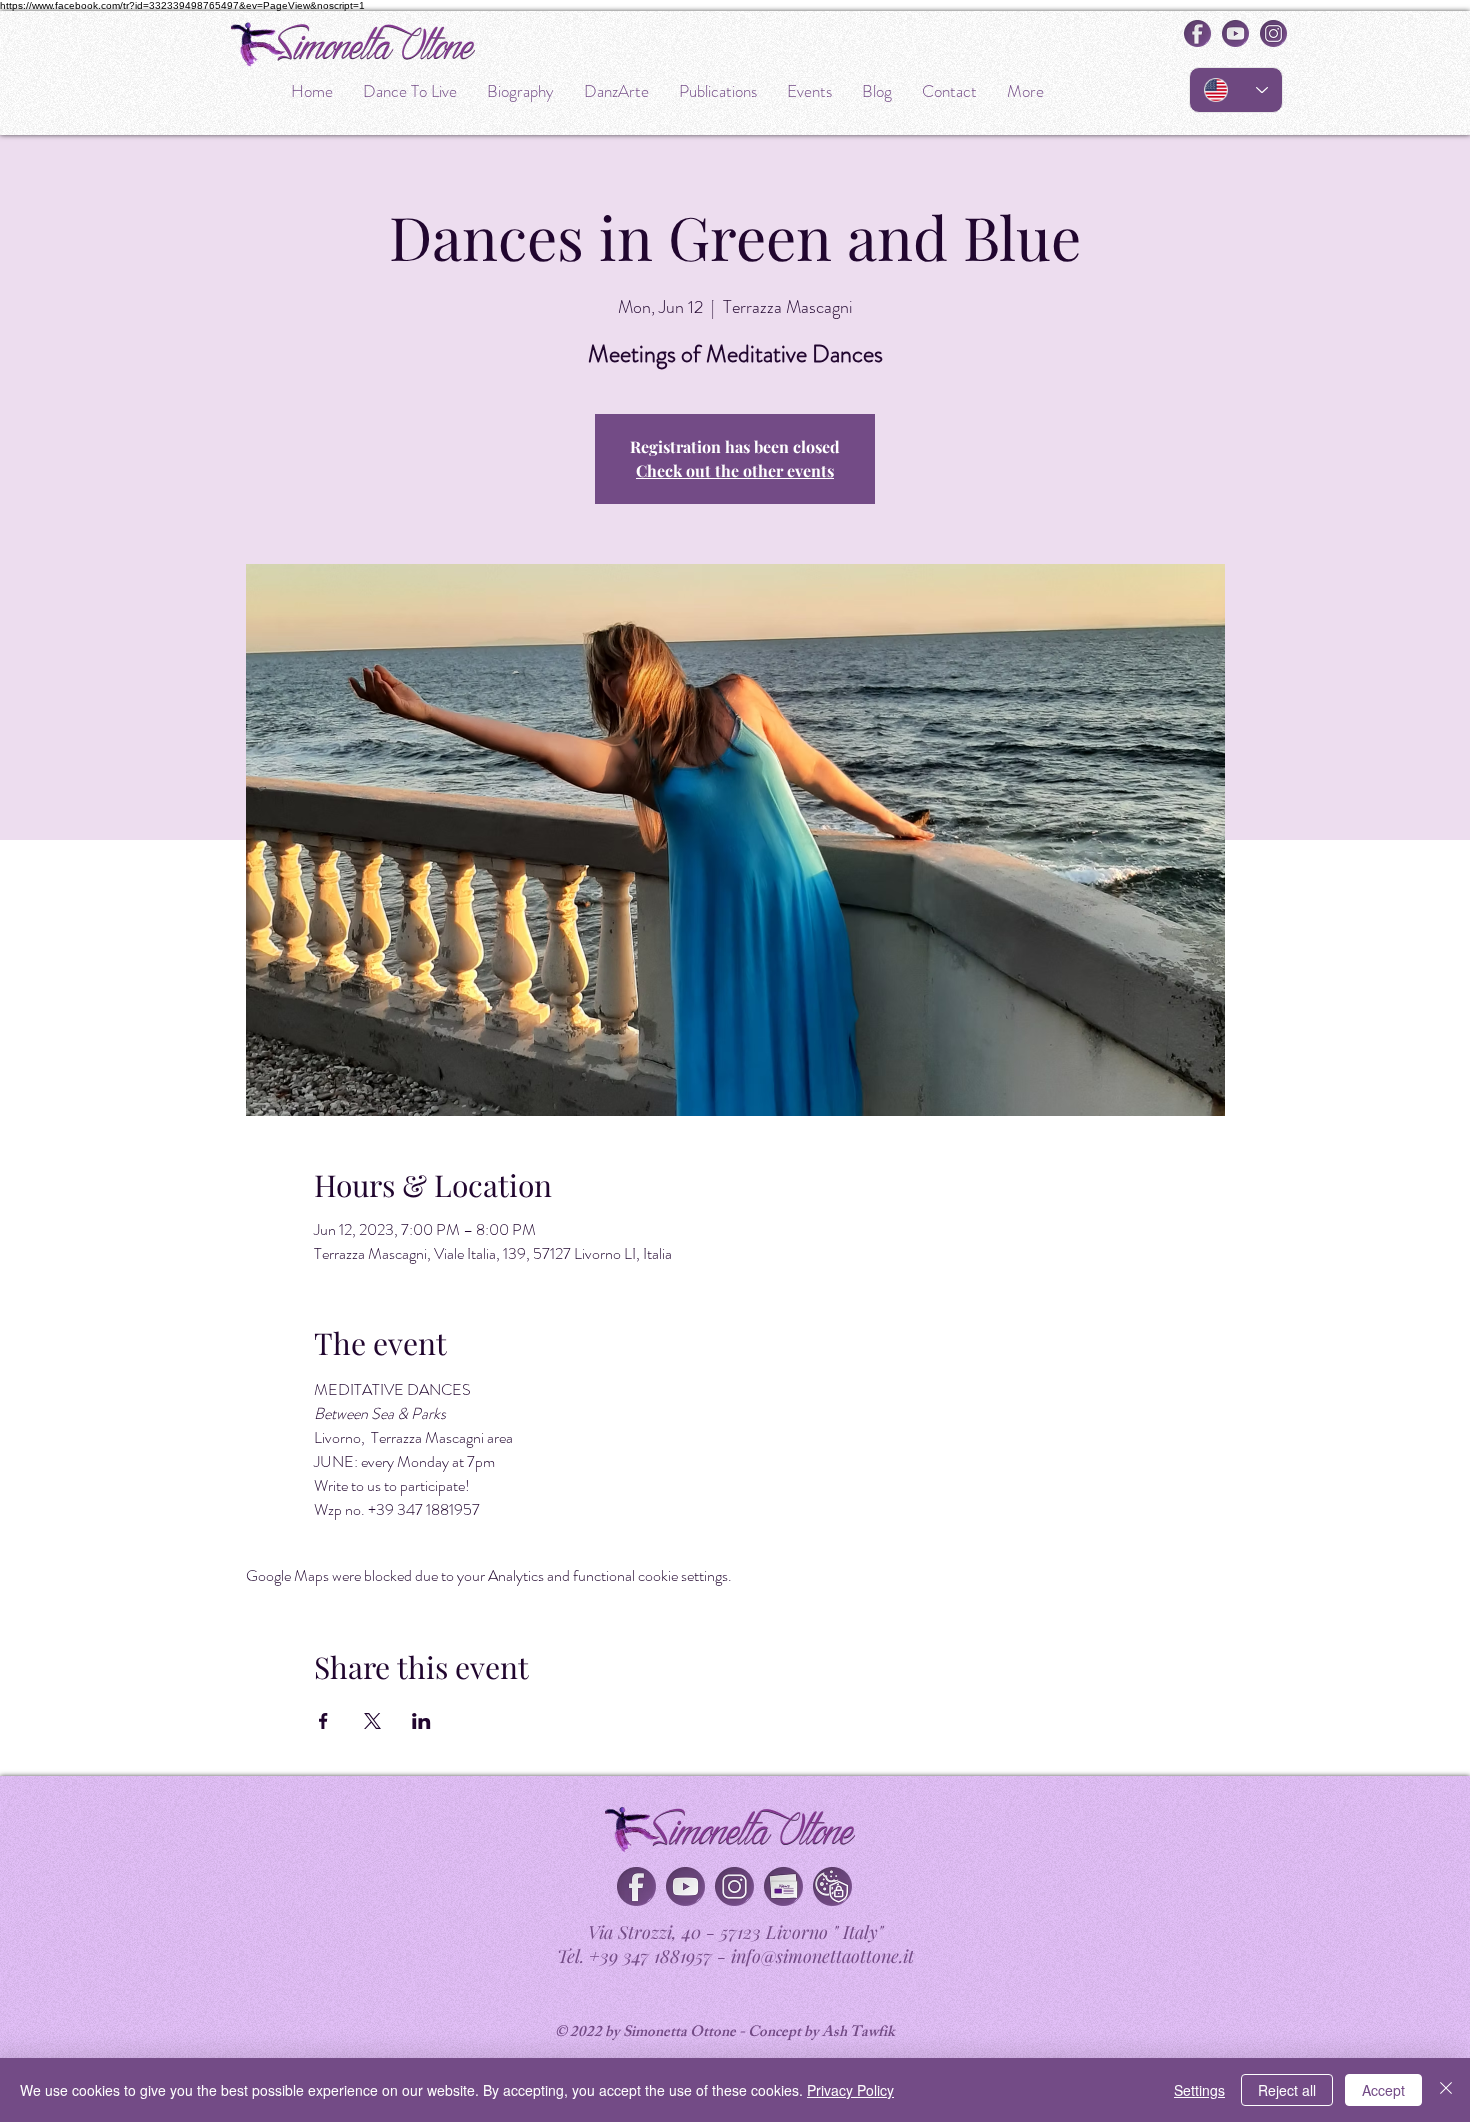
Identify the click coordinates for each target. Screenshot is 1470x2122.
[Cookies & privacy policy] (832, 1886)
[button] (783, 1886)
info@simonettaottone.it (822, 1956)
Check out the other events (735, 470)
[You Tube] (685, 1886)
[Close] (1446, 2090)
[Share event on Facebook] (323, 1721)
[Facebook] (636, 1886)
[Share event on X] (372, 1721)
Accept (1383, 2090)
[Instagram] (734, 1886)
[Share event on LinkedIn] (421, 1721)
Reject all (1287, 2090)
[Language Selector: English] (1236, 90)
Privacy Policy (850, 2090)
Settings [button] (1199, 2090)
